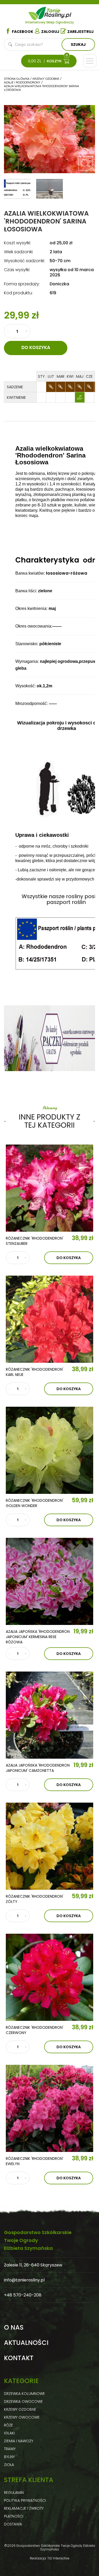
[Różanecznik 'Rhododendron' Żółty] (49, 1846)
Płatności (14, 2516)
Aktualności (26, 2343)
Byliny (9, 2457)
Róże (8, 2425)
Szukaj (78, 44)
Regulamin (14, 2493)
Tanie (58, 12)
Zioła (9, 2465)
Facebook (23, 32)
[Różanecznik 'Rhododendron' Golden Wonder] (49, 1450)
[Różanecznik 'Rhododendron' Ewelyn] (49, 2108)
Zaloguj (50, 32)
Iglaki (9, 2433)
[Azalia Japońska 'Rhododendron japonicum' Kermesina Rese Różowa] (49, 1581)
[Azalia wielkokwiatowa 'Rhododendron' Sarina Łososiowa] (85, 163)
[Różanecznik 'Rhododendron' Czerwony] (49, 1977)
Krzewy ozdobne (20, 2409)
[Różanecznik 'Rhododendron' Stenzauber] (49, 1188)
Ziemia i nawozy (19, 2441)
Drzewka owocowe (23, 2401)
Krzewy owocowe (22, 2417)
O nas (14, 2328)
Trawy (10, 2449)
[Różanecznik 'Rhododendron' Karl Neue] (49, 1319)
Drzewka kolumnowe (24, 2394)
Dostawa (13, 2524)
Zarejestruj (81, 32)
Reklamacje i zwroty (24, 2508)
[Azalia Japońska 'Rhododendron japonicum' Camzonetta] (49, 1715)
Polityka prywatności (25, 2500)
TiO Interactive (58, 2558)
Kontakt (19, 2358)
